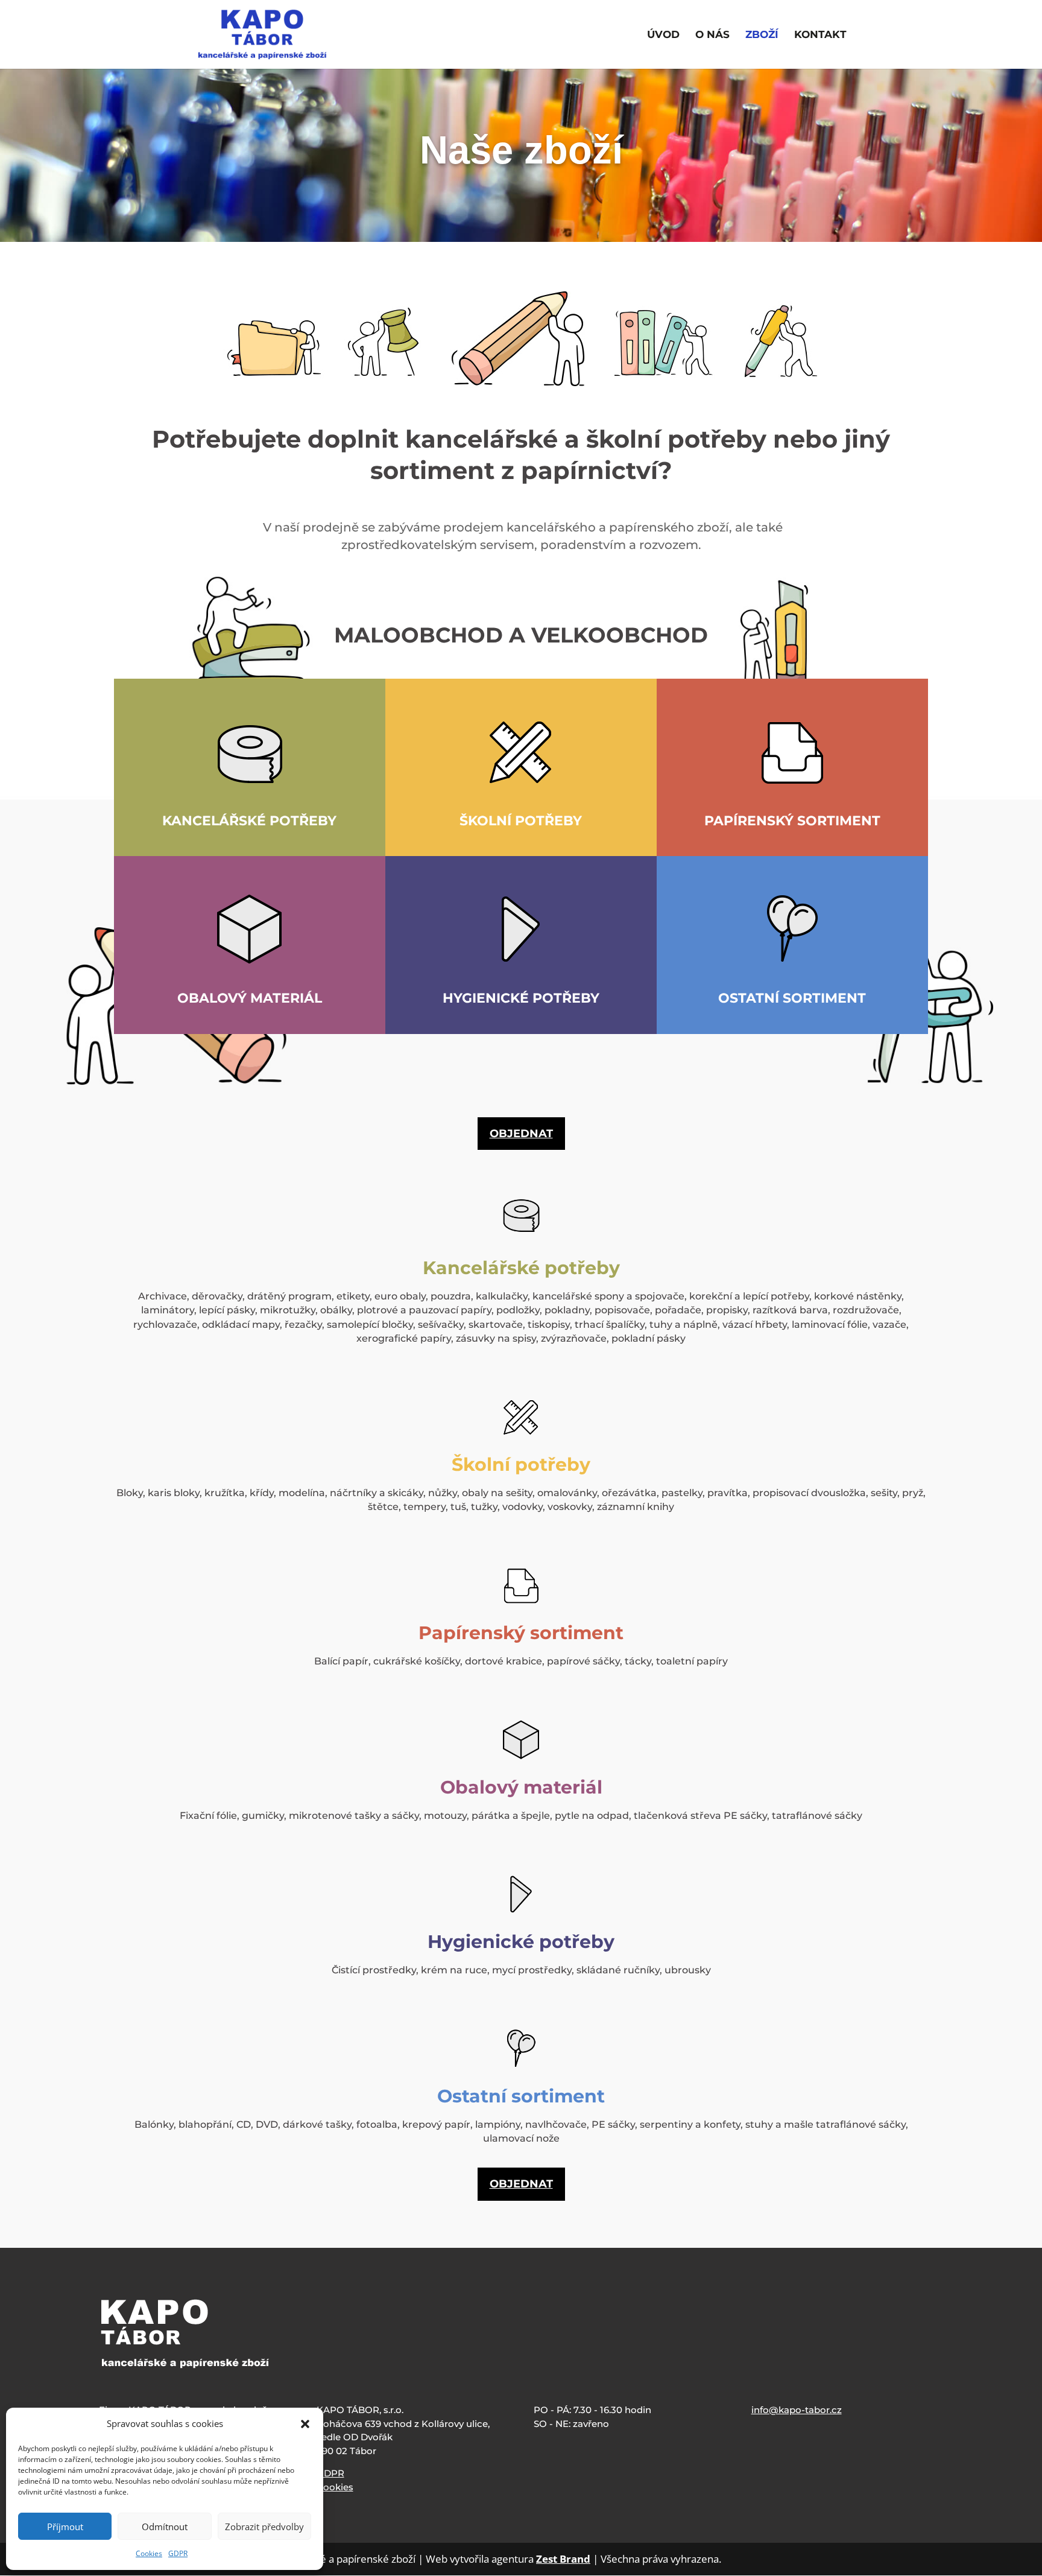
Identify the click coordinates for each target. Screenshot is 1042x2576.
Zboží (762, 35)
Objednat (521, 1134)
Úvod (663, 35)
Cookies (149, 2553)
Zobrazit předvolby (264, 2527)
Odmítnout (165, 2527)
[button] (305, 2424)
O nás (712, 35)
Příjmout (65, 2527)
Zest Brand (563, 2559)
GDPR (178, 2553)
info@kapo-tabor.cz (797, 2410)
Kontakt (820, 35)
